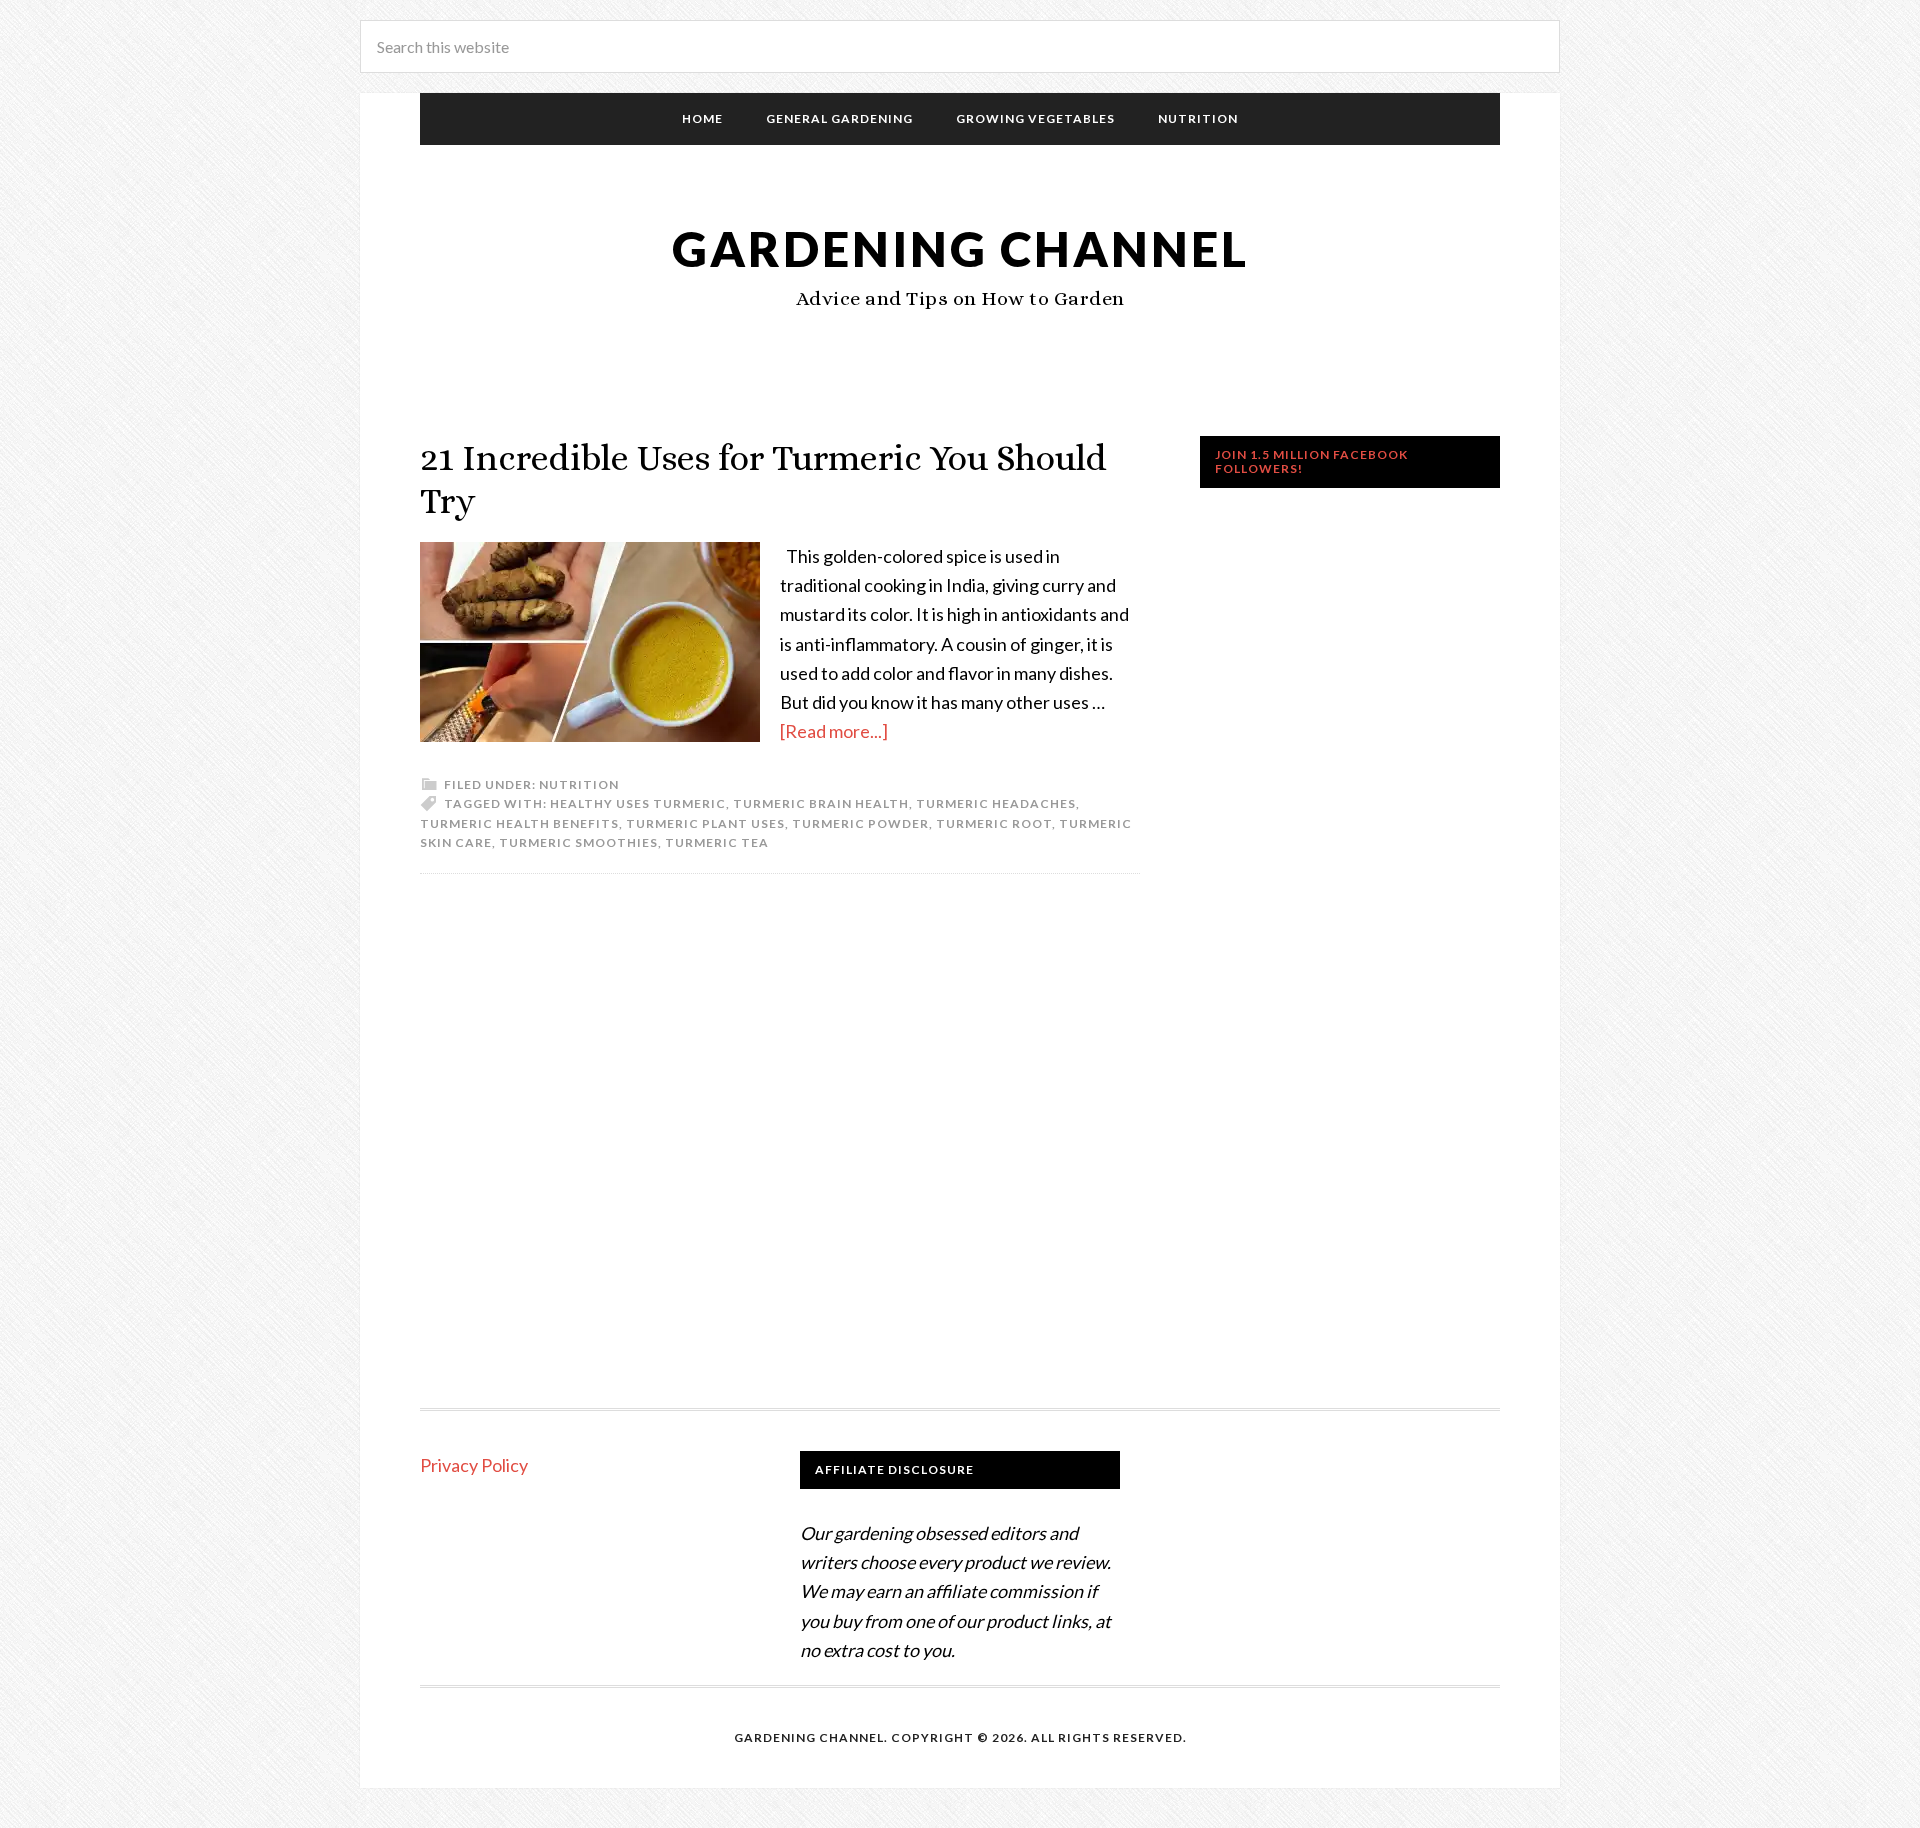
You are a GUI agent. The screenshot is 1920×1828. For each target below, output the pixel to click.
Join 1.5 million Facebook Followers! (1311, 461)
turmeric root (994, 823)
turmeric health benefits (519, 823)
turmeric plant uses (705, 823)
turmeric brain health (821, 803)
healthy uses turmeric (638, 803)
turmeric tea (717, 842)
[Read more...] (834, 731)
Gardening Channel (960, 248)
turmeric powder (860, 823)
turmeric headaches (996, 803)
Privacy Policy (474, 1465)
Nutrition (579, 784)
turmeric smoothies (578, 842)
